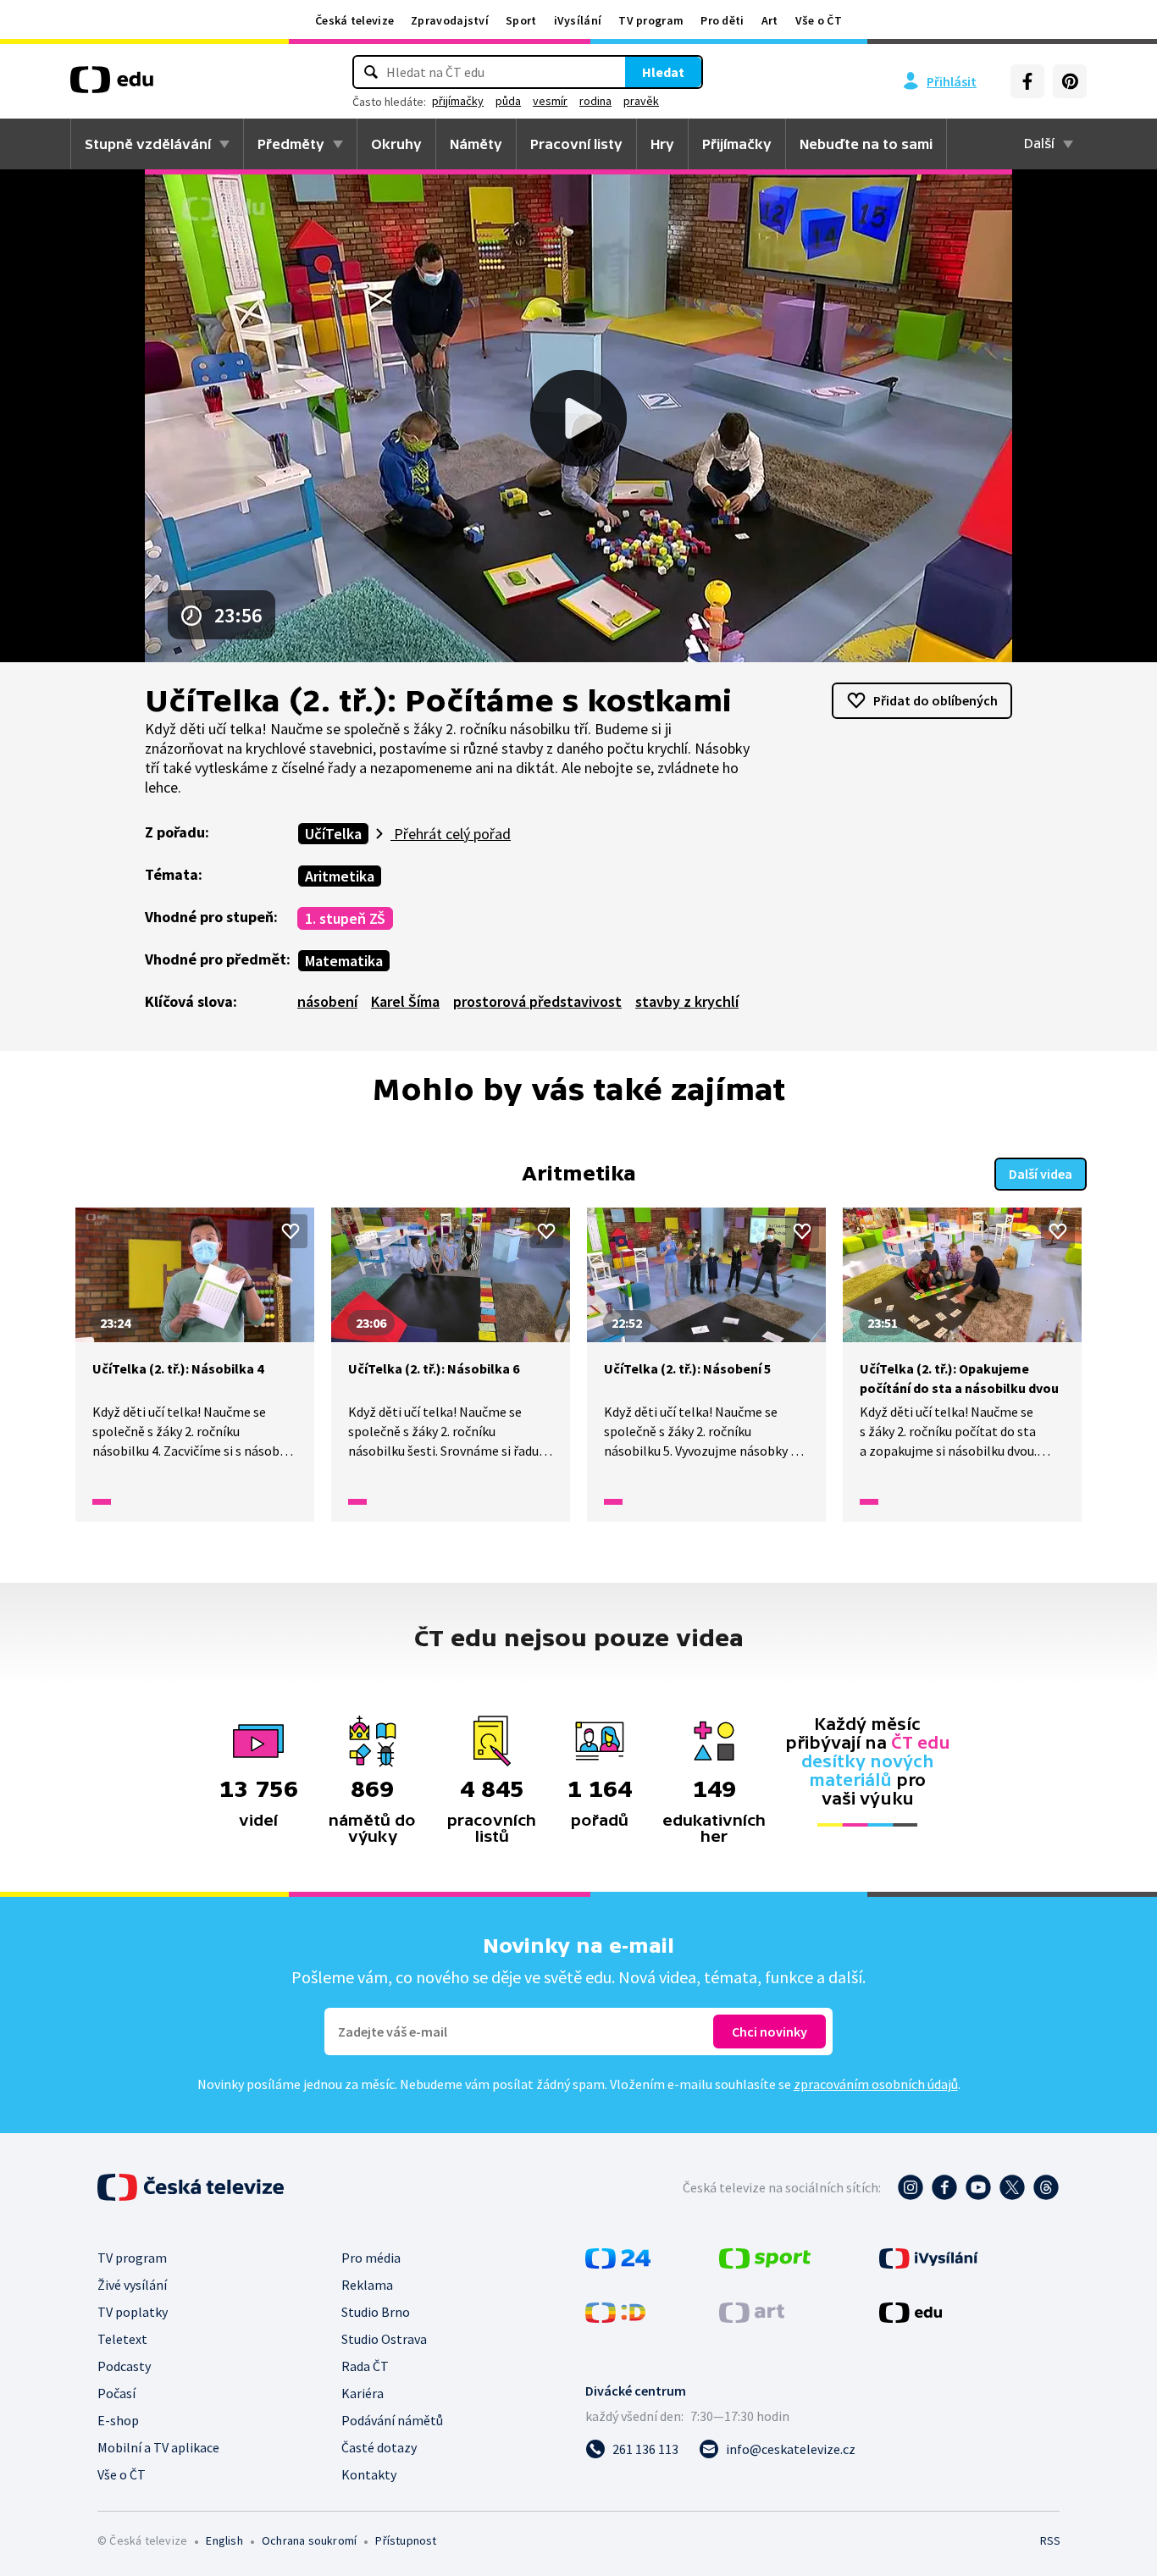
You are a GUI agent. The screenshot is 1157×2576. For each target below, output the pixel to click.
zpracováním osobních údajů (876, 2084)
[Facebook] (1027, 81)
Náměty (476, 144)
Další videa (1041, 1174)
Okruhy (396, 144)
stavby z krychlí (687, 1001)
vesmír (550, 101)
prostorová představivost (537, 1001)
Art (770, 20)
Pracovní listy (576, 144)
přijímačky (458, 101)
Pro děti (722, 20)
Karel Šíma (405, 1001)
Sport (521, 20)
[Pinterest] (1070, 81)
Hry (662, 144)
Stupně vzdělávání (148, 144)
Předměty (291, 144)
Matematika (344, 961)
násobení (327, 1001)
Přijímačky (737, 144)
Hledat (663, 72)
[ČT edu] (112, 86)
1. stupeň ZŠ (345, 918)
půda (508, 101)
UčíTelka (333, 834)
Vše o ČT (819, 20)
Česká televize (354, 20)
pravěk (641, 101)
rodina (595, 101)
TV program (651, 20)
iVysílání (578, 20)
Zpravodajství (450, 20)
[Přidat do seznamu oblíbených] (291, 1231)
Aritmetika (340, 876)
